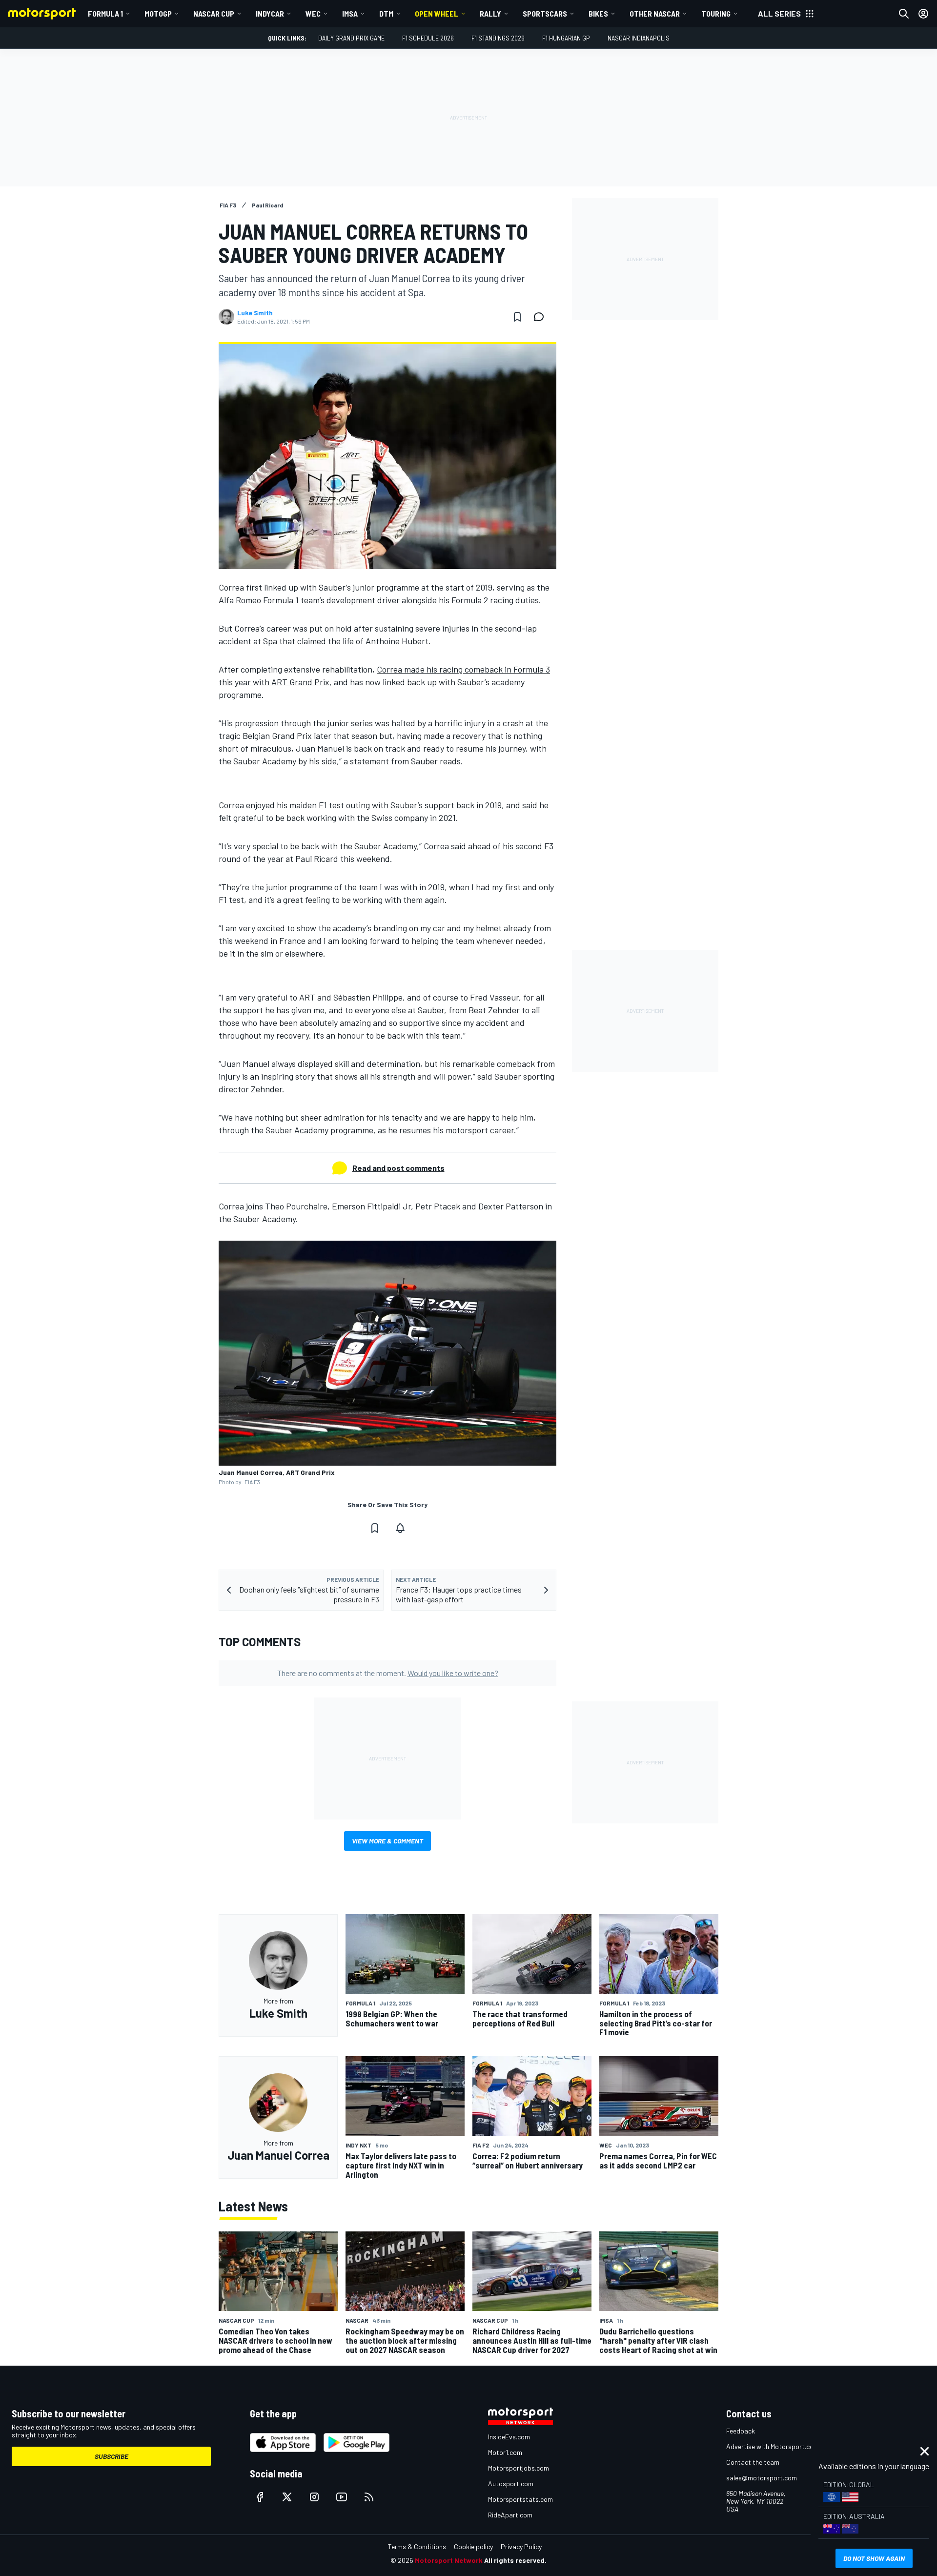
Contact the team (753, 2462)
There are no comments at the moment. (388, 1673)
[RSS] (369, 2497)
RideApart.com (510, 2515)
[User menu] (923, 14)
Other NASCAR (655, 13)
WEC (313, 13)
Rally (490, 13)
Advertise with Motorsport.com (773, 2446)
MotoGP (158, 13)
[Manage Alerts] (400, 1528)
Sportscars (545, 13)
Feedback (741, 2431)
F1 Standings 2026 (498, 38)
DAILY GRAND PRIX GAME (351, 38)
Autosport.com (511, 2484)
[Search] (904, 14)
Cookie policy (473, 2546)
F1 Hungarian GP (566, 38)
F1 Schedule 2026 (428, 38)
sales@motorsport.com (762, 2478)
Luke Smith (255, 313)
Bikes (598, 13)
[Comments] (542, 317)
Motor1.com (505, 2452)
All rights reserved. (515, 2560)
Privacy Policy (521, 2546)
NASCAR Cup (214, 13)
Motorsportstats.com (520, 2499)
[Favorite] (517, 317)
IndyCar (270, 13)
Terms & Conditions (417, 2546)
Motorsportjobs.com (519, 2468)
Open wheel (437, 13)
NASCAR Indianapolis (639, 38)
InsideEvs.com (509, 2437)
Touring (716, 13)
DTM (386, 13)
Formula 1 (105, 13)
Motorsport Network (449, 2560)
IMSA (350, 13)
